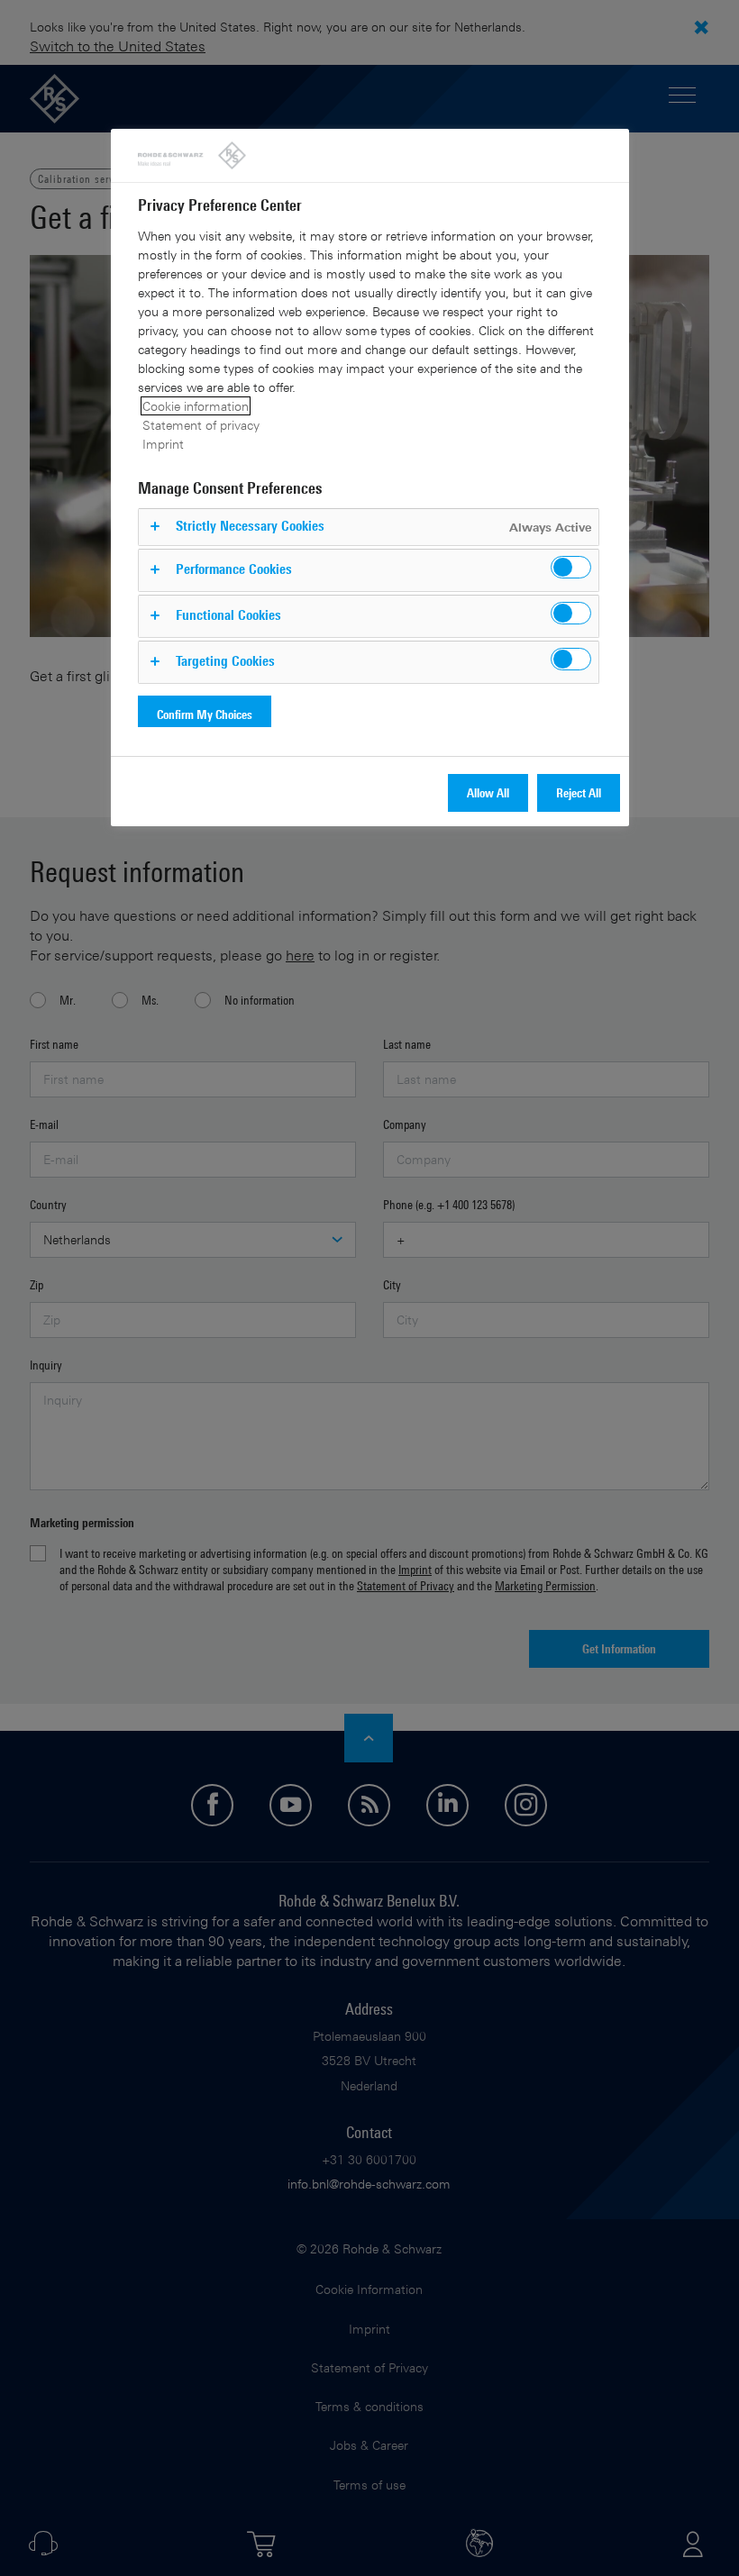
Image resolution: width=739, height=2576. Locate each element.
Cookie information (196, 406)
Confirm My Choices (205, 714)
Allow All (488, 792)
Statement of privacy (201, 425)
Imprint (163, 444)
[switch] (571, 567)
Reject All (579, 792)
